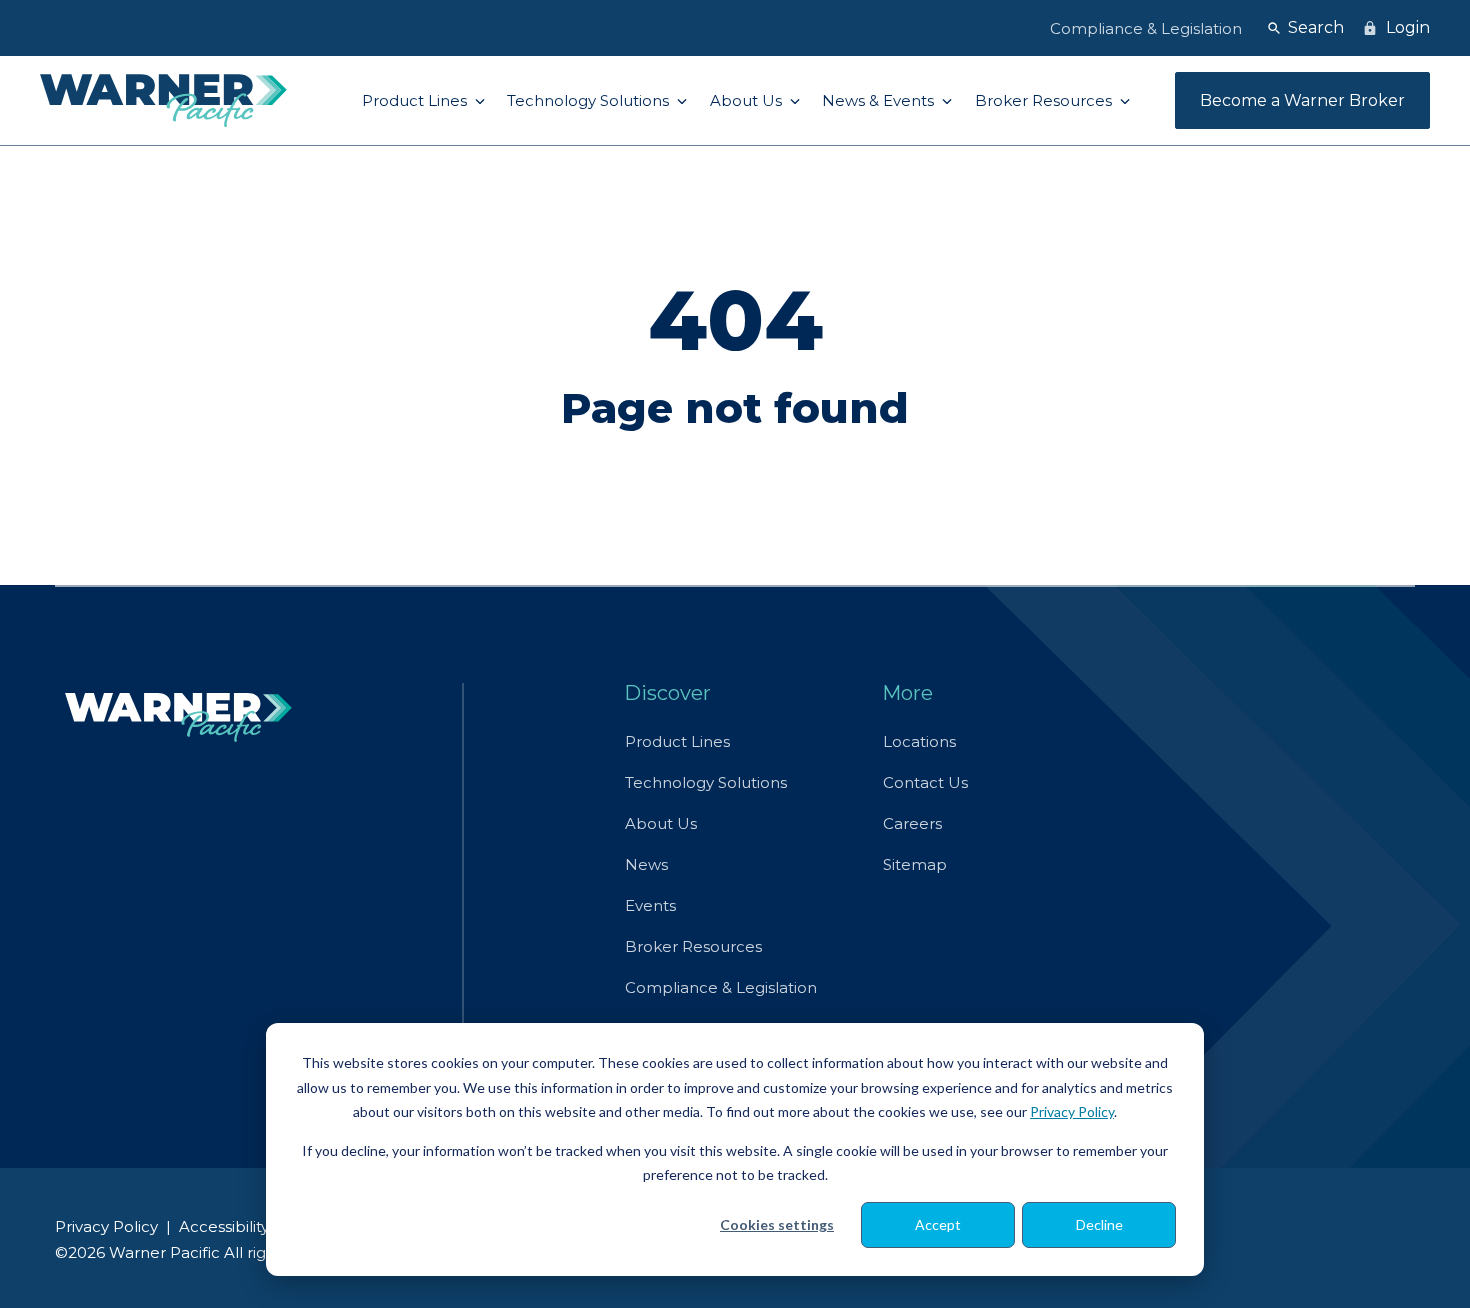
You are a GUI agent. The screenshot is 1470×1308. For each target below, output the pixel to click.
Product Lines (416, 100)
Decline (1099, 1224)
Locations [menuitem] (919, 741)
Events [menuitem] (650, 905)
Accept (938, 1224)
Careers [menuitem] (912, 823)
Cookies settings (777, 1224)
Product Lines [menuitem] (677, 741)
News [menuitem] (646, 864)
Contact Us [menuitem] (925, 782)
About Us (748, 100)
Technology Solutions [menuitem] (706, 782)
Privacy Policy (1072, 1111)
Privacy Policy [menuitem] (106, 1226)
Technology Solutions (590, 100)
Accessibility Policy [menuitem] (248, 1226)
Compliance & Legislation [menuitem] (721, 987)
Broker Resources (1045, 100)
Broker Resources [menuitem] (693, 946)
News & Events (880, 100)
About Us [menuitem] (661, 823)
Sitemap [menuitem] (915, 864)
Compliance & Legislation (1146, 28)
